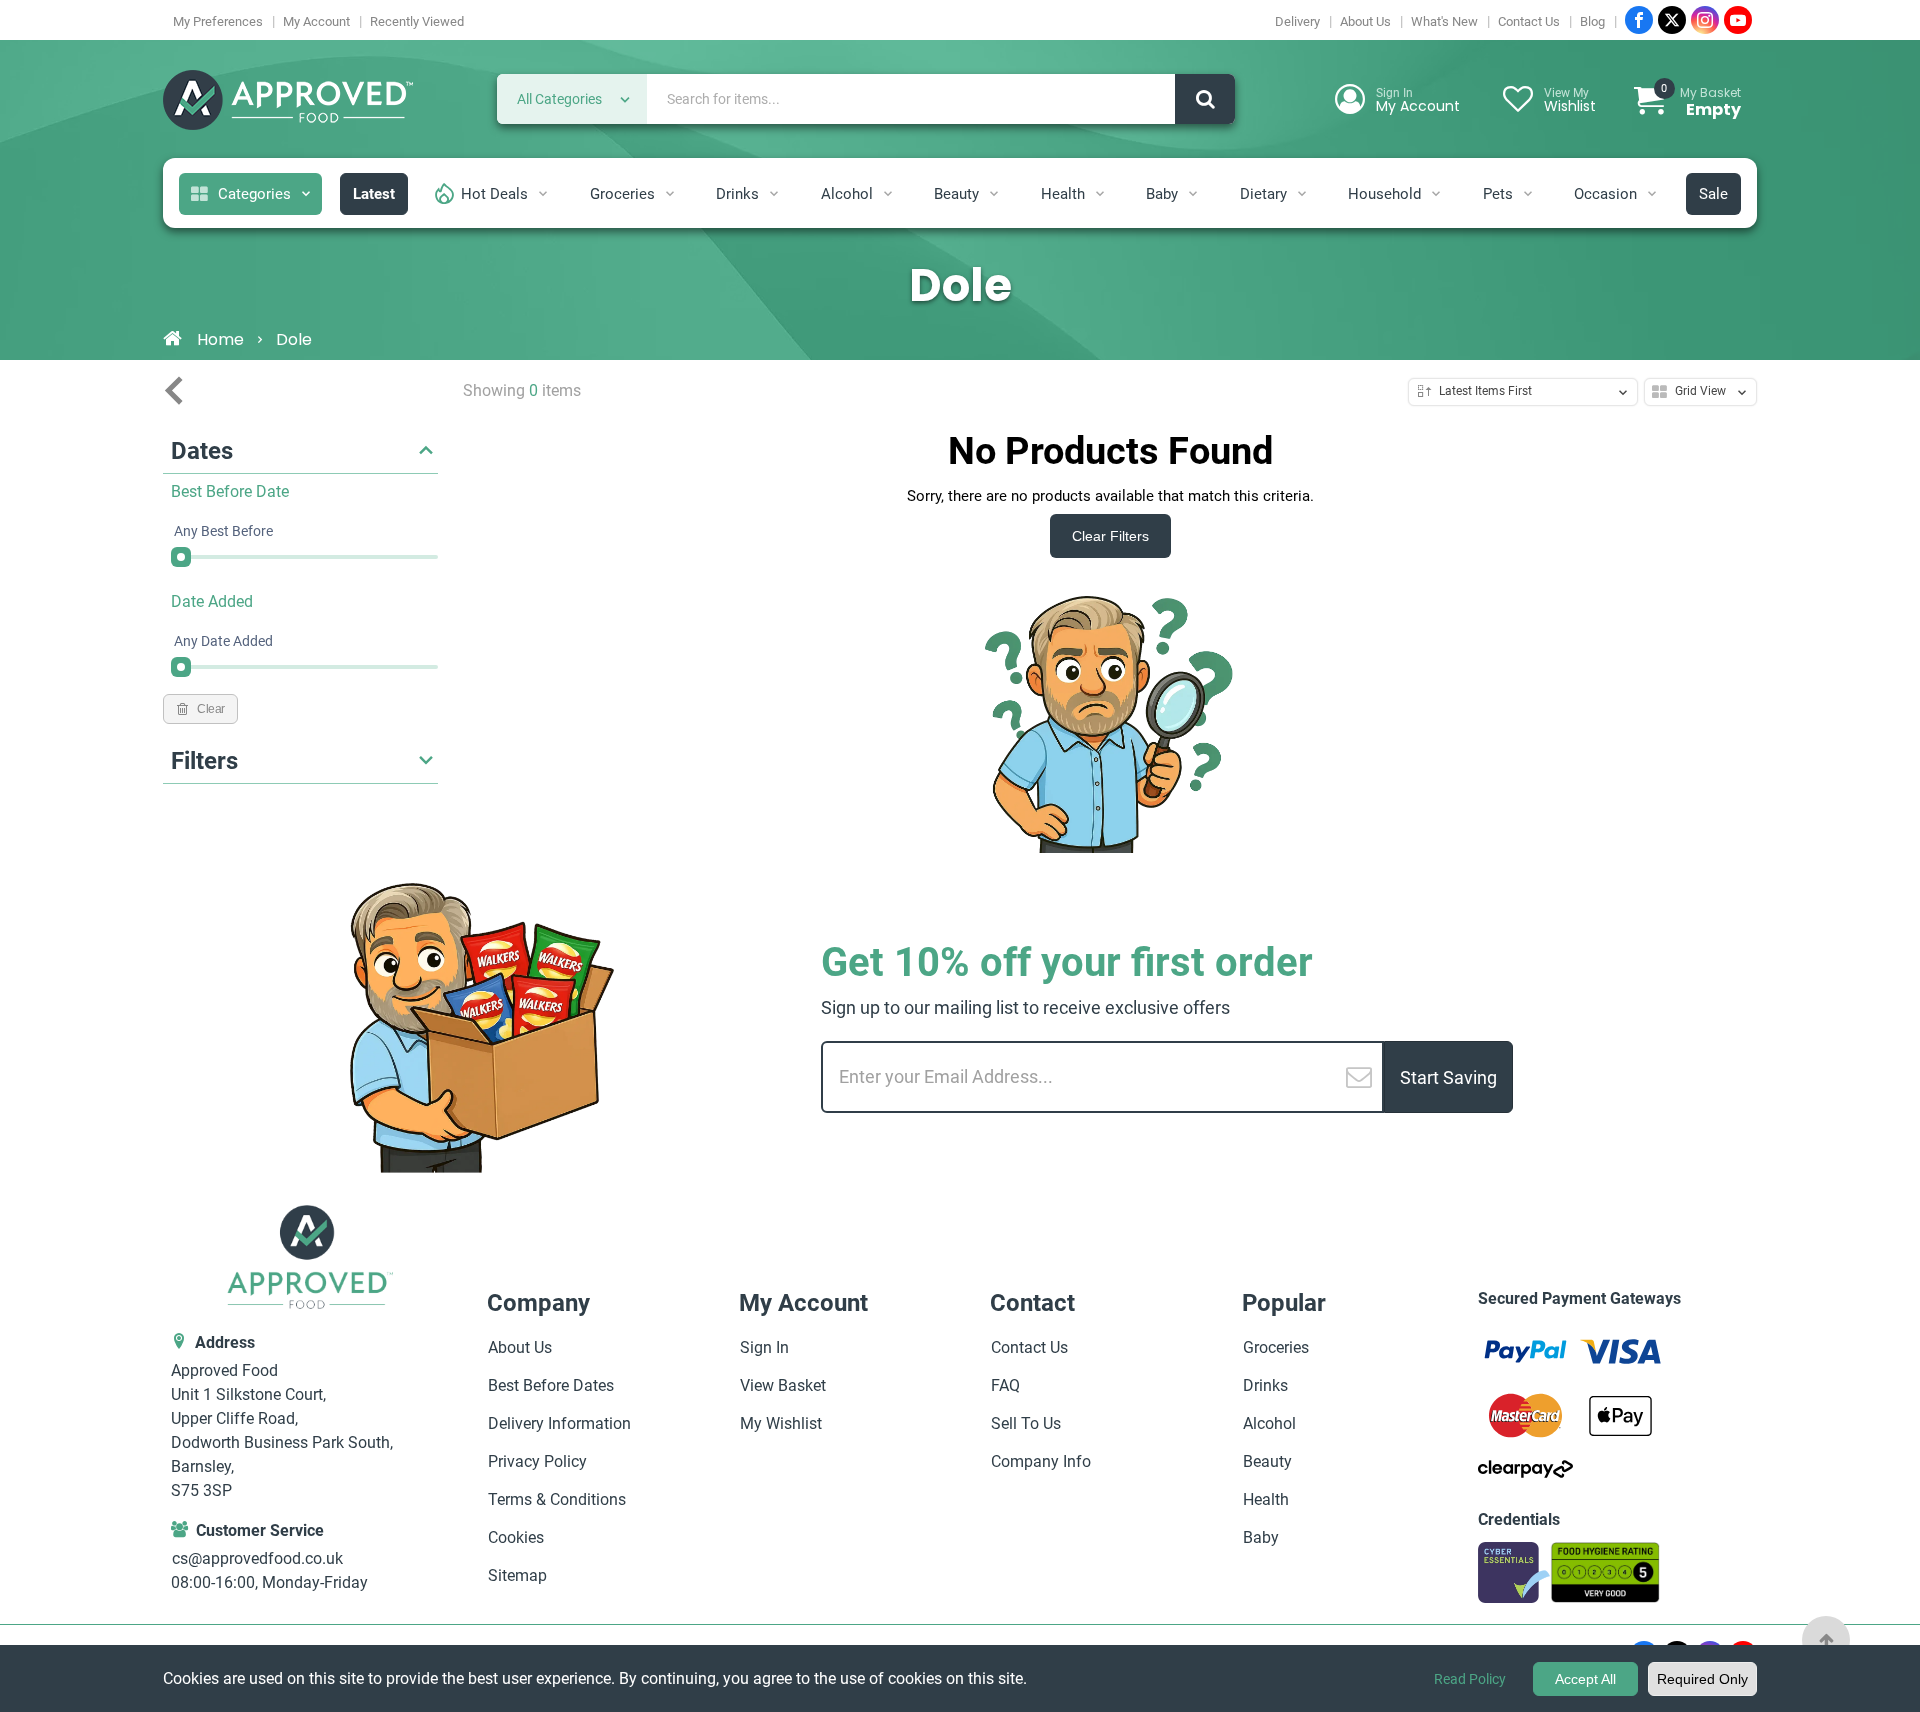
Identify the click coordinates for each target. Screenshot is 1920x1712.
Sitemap (517, 1575)
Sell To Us (1026, 1423)
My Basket (1701, 101)
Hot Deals (494, 194)
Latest (374, 194)
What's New (1444, 21)
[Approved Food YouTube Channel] (1738, 20)
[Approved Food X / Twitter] (1672, 20)
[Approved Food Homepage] (288, 101)
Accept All (1585, 1679)
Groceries (622, 194)
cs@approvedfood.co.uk (257, 1558)
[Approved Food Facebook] (1639, 20)
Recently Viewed (417, 21)
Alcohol (847, 194)
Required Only (1702, 1679)
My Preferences (218, 21)
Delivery (1297, 21)
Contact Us (1529, 21)
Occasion (1605, 194)
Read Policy (1470, 1679)
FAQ (1005, 1385)
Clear (211, 709)
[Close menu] (174, 391)
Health (1063, 194)
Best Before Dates (551, 1385)
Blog (1592, 21)
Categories (254, 194)
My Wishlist (781, 1423)
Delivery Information (559, 1423)
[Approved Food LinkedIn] (1705, 20)
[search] (1205, 99)
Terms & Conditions (557, 1499)
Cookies (516, 1537)
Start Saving (1448, 1077)
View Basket (783, 1385)
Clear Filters (1110, 536)
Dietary (1263, 194)
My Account (316, 21)
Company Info (1041, 1461)
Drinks (737, 194)
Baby (1162, 194)
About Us (1365, 21)
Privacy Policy (537, 1461)
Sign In (764, 1347)
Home (220, 340)
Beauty (956, 194)
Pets (1498, 194)
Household (1384, 194)
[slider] (181, 557)
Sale (1713, 194)
